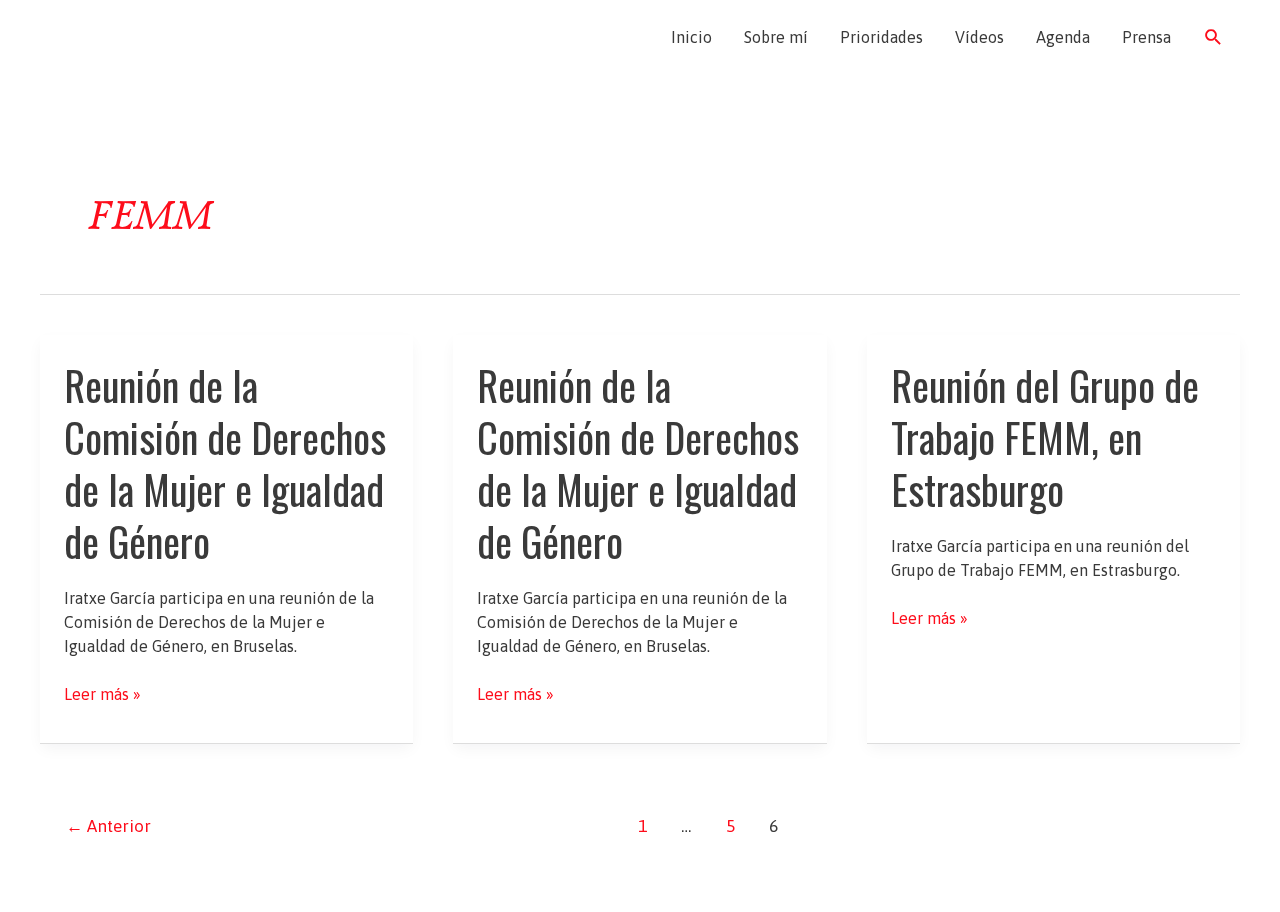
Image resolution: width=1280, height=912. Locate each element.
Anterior (108, 826)
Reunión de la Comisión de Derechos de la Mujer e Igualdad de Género (225, 463)
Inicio (691, 37)
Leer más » (102, 695)
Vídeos (979, 37)
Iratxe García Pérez (157, 37)
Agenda (1063, 37)
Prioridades (881, 37)
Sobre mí (776, 37)
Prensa (1146, 37)
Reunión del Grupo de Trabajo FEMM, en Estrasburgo (1045, 437)
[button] (1213, 37)
